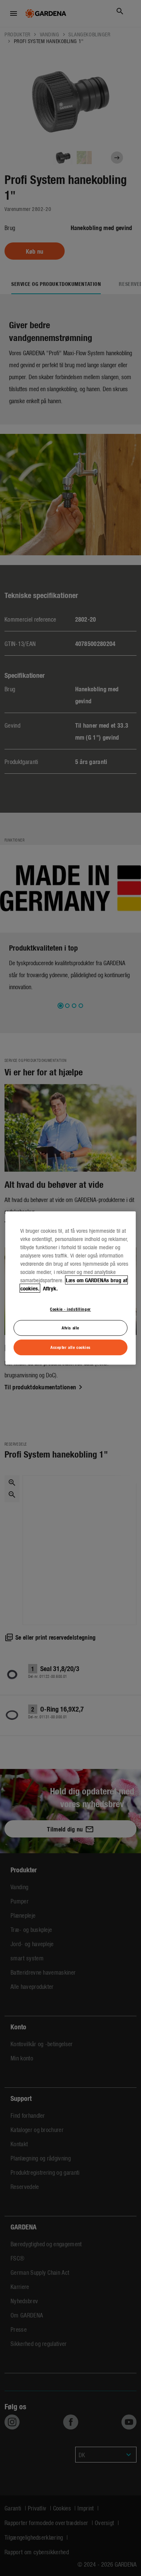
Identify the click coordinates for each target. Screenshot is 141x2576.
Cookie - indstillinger (70, 1309)
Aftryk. (50, 1288)
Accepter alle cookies (70, 1347)
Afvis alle (70, 1328)
